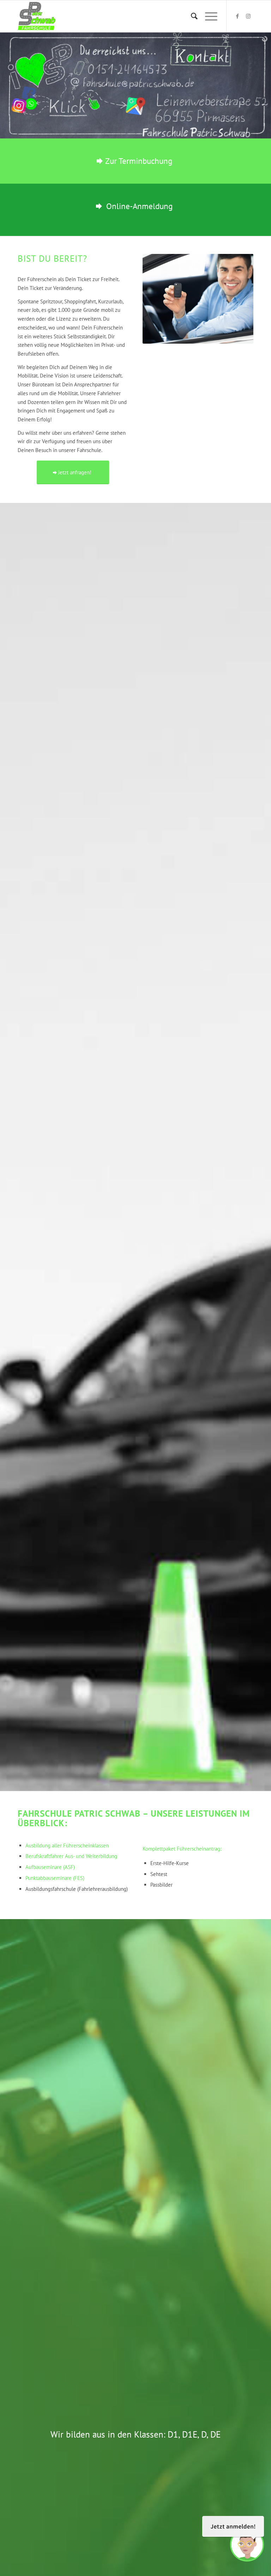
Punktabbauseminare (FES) (55, 1878)
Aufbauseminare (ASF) (50, 1867)
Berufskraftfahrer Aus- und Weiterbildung (71, 1856)
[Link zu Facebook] (237, 16)
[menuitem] (191, 16)
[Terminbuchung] (236, 97)
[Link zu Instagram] (248, 16)
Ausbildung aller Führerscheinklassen (67, 1845)
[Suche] (191, 16)
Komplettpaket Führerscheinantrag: (182, 1849)
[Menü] (208, 16)
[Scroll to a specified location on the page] (83, 100)
